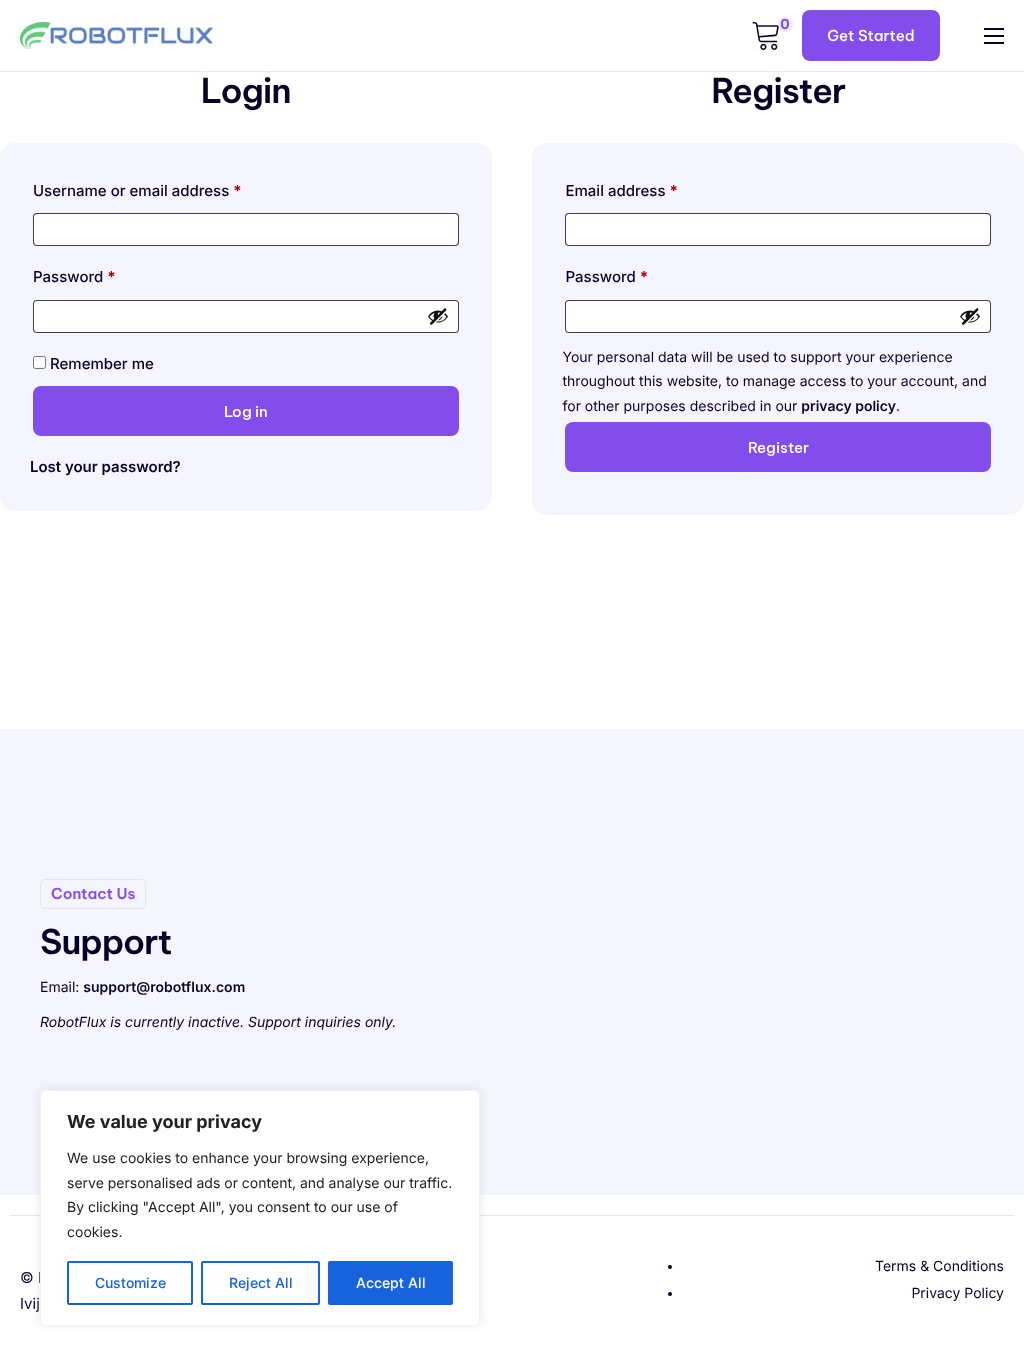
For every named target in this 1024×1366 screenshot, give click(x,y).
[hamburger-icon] (994, 36)
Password (106, 274)
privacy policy (848, 406)
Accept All (391, 1282)
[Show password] (438, 316)
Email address (652, 188)
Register (778, 447)
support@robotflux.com (164, 987)
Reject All (261, 1282)
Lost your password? (105, 466)
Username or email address (169, 188)
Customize (130, 1282)
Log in (246, 411)
